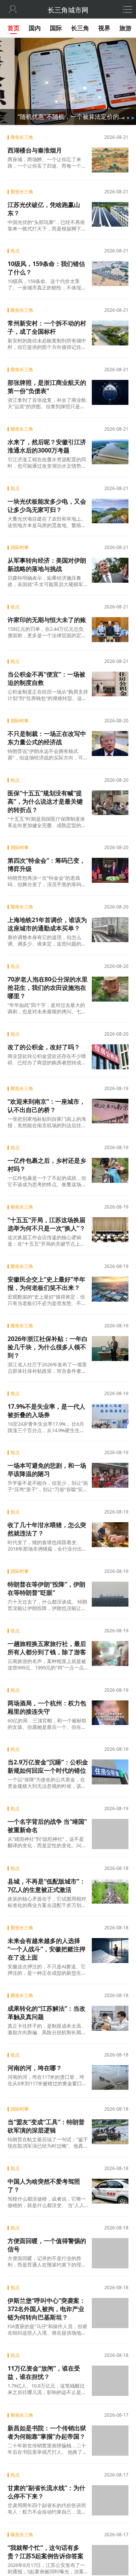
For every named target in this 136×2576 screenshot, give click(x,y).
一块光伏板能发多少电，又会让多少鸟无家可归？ (47, 506)
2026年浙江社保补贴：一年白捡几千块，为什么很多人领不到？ (48, 1347)
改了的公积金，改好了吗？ (44, 1047)
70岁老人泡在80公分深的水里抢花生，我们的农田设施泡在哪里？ (48, 988)
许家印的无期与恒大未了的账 (47, 620)
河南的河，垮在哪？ (35, 2067)
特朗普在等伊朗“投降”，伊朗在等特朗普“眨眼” (46, 1588)
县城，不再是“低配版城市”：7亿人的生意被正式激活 (46, 1885)
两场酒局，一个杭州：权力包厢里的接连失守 (47, 1707)
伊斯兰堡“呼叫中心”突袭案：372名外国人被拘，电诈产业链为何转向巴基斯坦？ (46, 2308)
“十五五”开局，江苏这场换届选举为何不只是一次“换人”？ (46, 1224)
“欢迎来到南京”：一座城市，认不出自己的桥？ (46, 1106)
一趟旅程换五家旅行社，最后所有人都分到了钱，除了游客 (47, 1648)
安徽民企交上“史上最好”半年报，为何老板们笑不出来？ (46, 1283)
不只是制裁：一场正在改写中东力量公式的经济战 (47, 738)
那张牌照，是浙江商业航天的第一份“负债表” (47, 387)
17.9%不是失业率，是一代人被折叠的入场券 (46, 1411)
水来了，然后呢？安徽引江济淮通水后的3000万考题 (47, 446)
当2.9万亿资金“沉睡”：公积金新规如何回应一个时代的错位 (48, 1766)
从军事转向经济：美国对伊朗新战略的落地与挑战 (47, 565)
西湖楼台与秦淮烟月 (35, 150)
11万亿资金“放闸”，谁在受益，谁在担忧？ (44, 2371)
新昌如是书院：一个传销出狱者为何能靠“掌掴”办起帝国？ (47, 2431)
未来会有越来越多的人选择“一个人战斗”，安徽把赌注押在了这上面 (46, 1949)
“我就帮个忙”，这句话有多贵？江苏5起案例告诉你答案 (46, 2550)
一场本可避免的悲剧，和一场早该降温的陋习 (47, 1470)
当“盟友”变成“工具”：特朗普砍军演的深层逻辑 (46, 2126)
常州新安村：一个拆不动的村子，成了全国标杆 (47, 327)
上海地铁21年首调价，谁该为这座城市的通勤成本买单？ (47, 924)
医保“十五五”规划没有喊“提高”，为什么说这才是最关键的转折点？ (45, 801)
